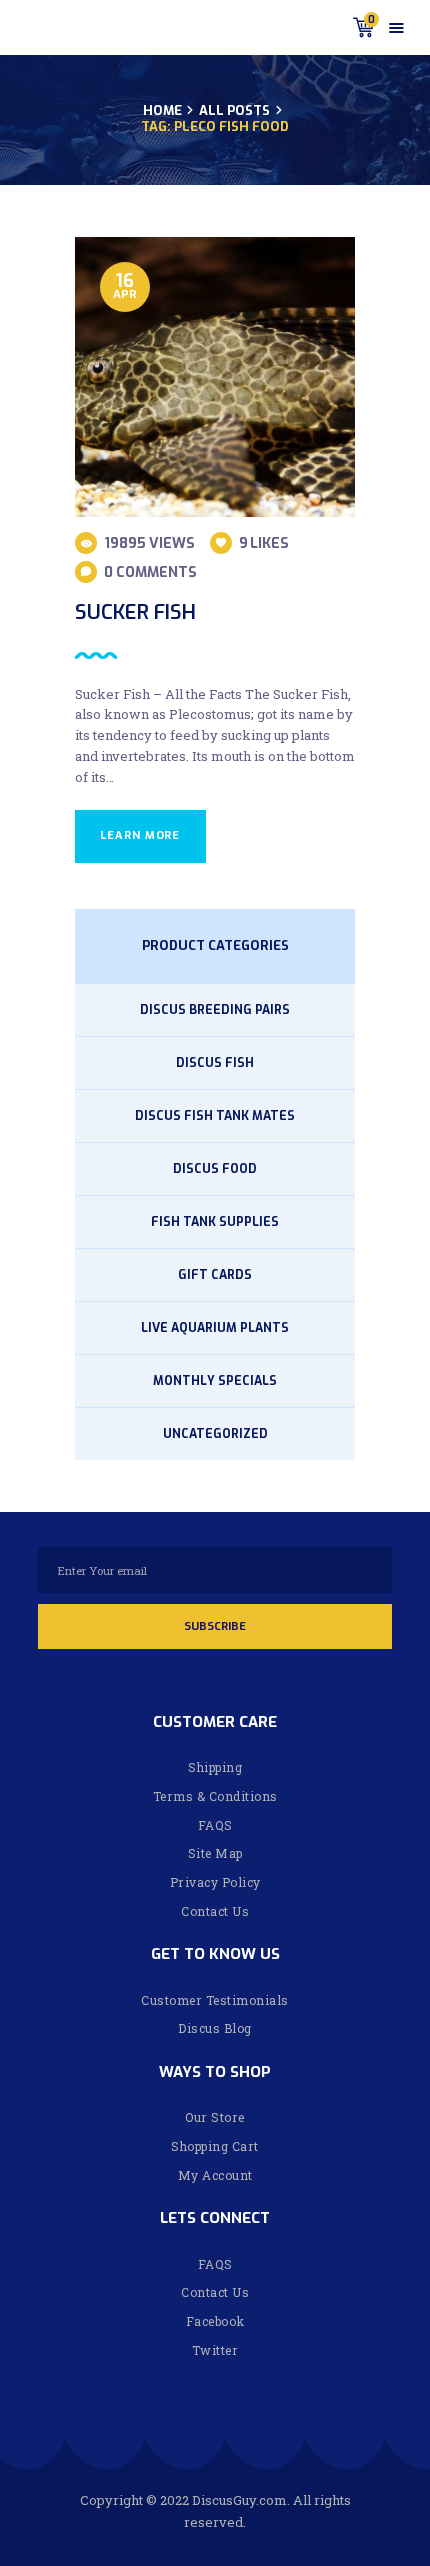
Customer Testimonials (215, 2000)
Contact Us (215, 1911)
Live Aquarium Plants (215, 1328)
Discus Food (215, 1169)
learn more (140, 835)
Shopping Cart (215, 2146)
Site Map (215, 1853)
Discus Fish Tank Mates (215, 1116)
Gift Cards (215, 1275)
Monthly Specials (215, 1381)
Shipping (215, 1767)
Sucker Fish (135, 612)
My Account (215, 2175)
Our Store (215, 2117)
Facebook (215, 2321)
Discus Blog (215, 2028)
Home (162, 111)
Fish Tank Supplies (215, 1222)
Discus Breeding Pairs (215, 1010)
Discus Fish (215, 1063)
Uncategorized (215, 1434)
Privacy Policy (215, 1882)
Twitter (215, 2350)
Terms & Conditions (215, 1796)
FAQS (215, 1825)
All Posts (234, 110)
